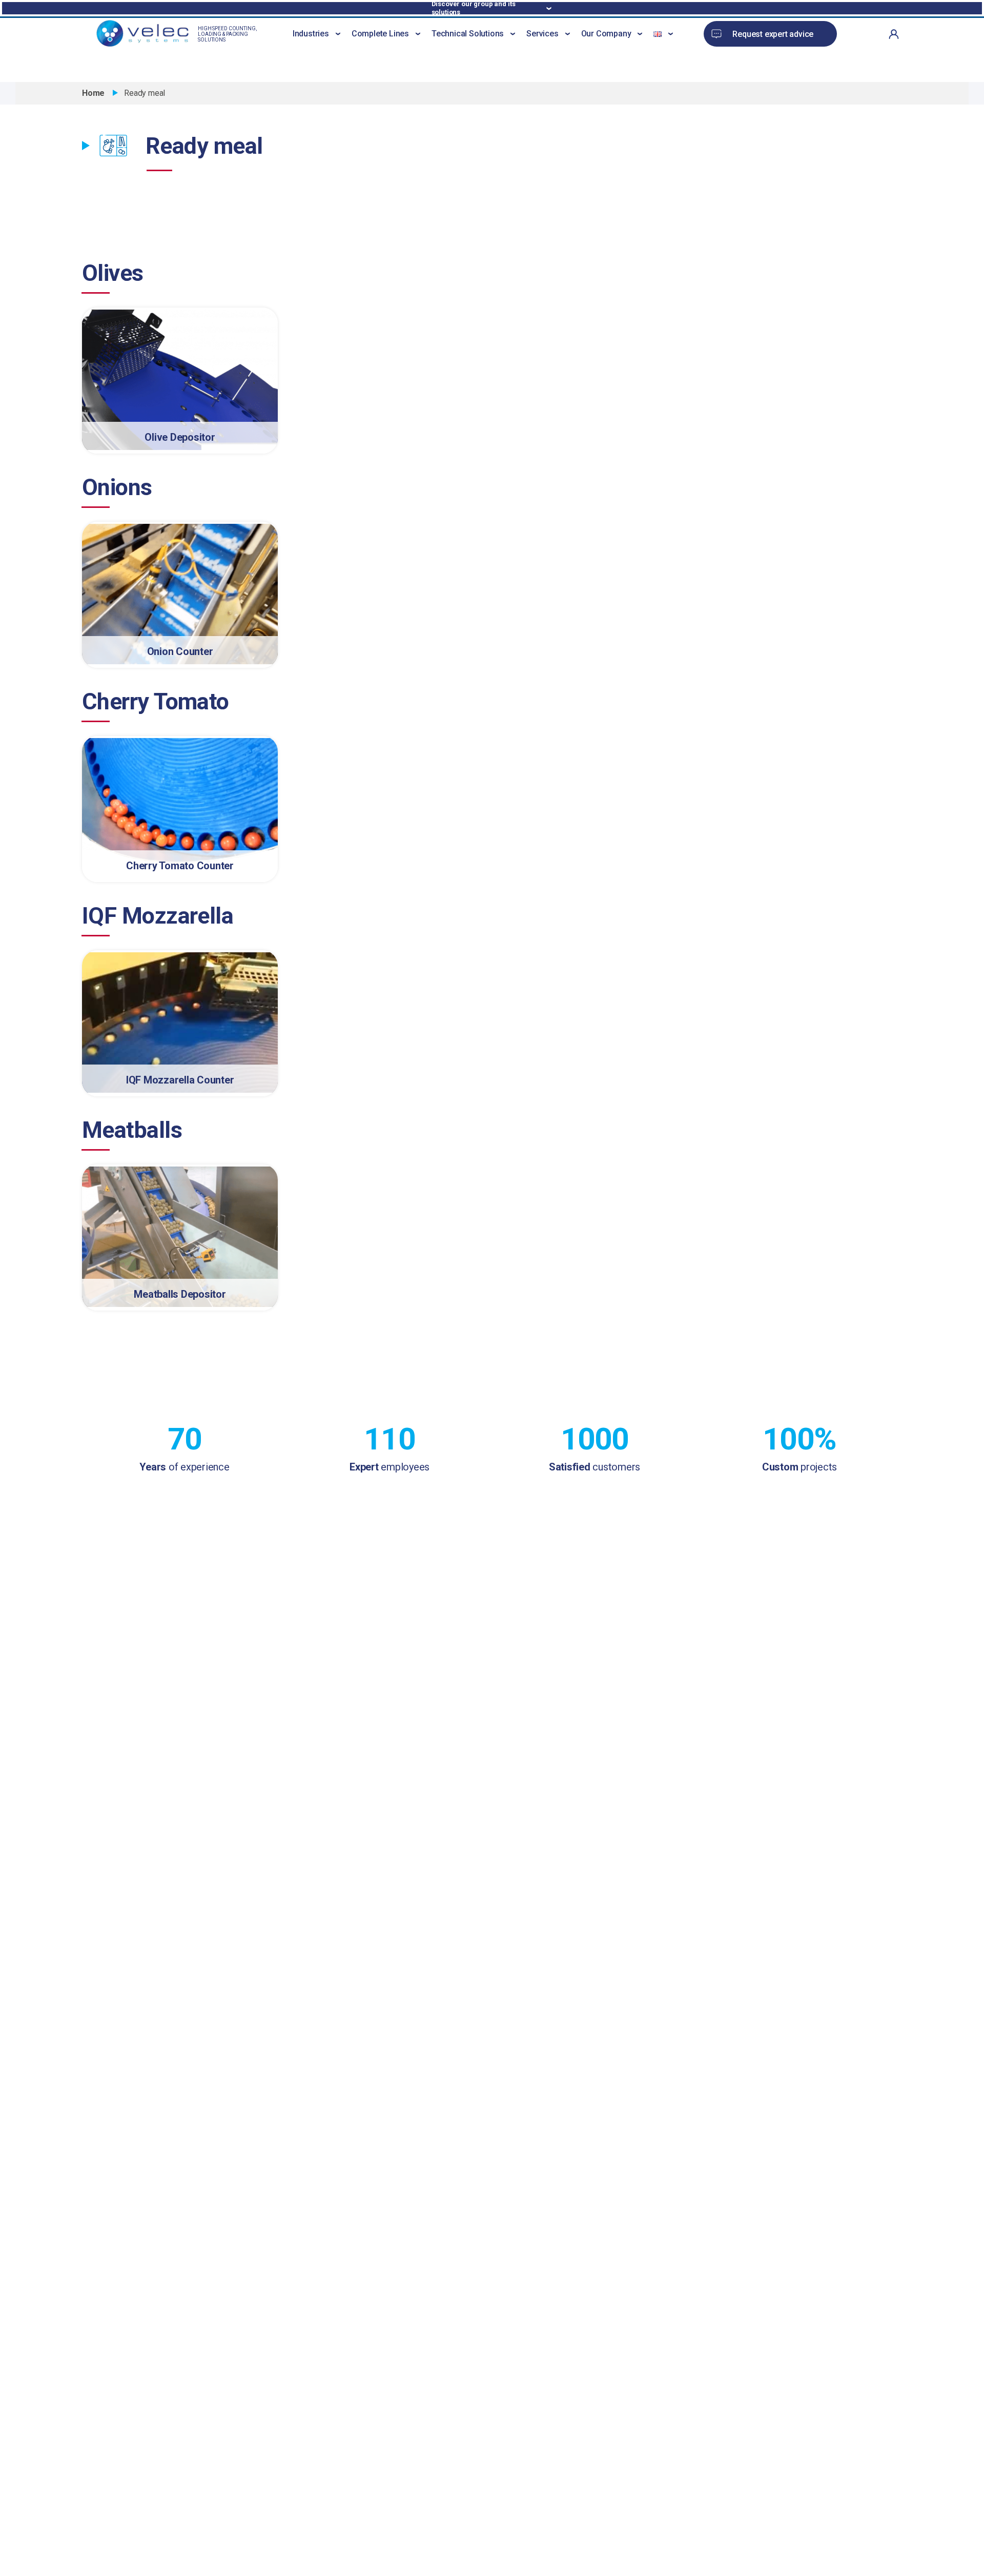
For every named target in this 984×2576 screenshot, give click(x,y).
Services (542, 34)
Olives (113, 273)
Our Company (606, 34)
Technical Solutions (468, 34)
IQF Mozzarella (158, 916)
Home (93, 93)
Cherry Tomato (156, 701)
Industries (311, 34)
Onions (117, 487)
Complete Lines (380, 34)
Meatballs (132, 1130)
